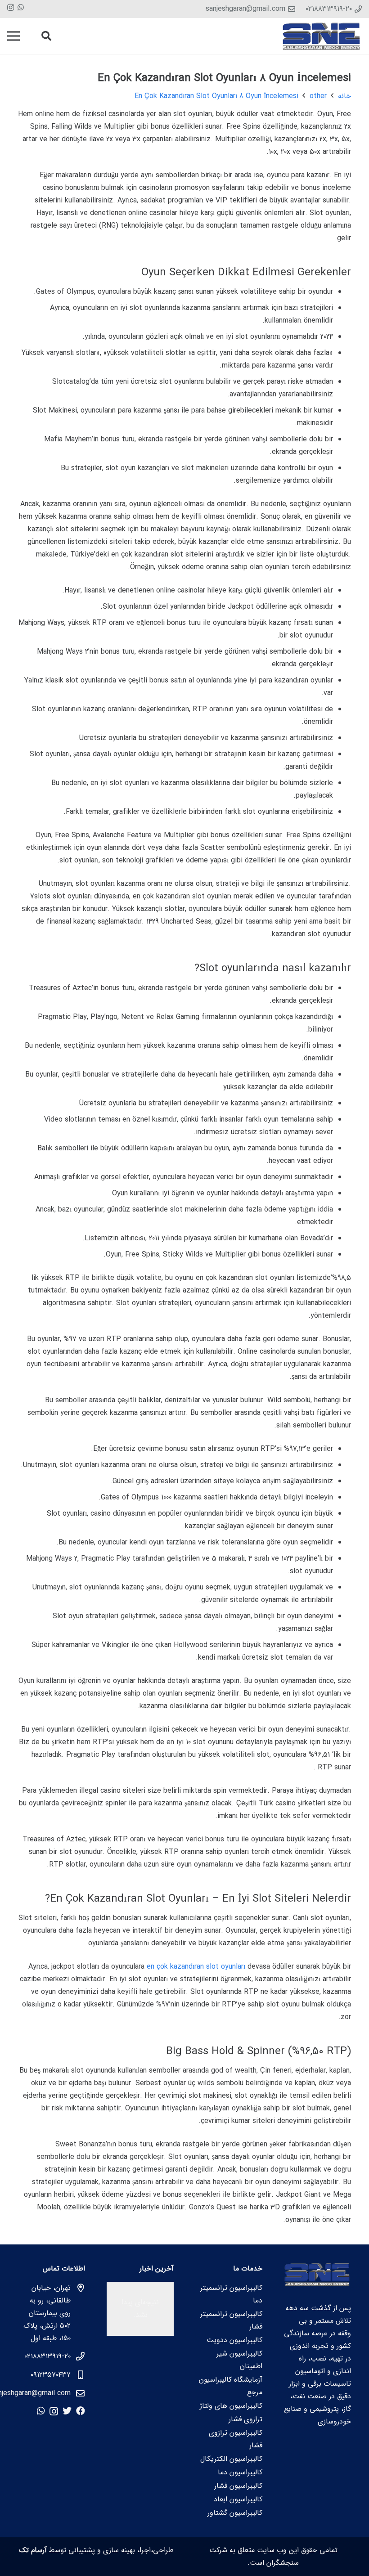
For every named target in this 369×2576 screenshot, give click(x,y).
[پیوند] (322, 36)
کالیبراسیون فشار (238, 2486)
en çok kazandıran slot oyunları (196, 1967)
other (318, 96)
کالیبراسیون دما (240, 2472)
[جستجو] (46, 36)
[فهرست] (13, 36)
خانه (344, 96)
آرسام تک (33, 2550)
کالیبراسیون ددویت (234, 2340)
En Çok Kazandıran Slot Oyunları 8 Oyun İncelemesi (216, 96)
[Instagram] (11, 8)
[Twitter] (67, 2411)
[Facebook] (81, 2411)
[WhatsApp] (21, 7)
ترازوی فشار (245, 2419)
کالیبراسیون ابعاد (238, 2499)
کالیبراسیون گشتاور (235, 2513)
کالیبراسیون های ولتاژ (231, 2406)
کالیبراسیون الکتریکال (231, 2459)
